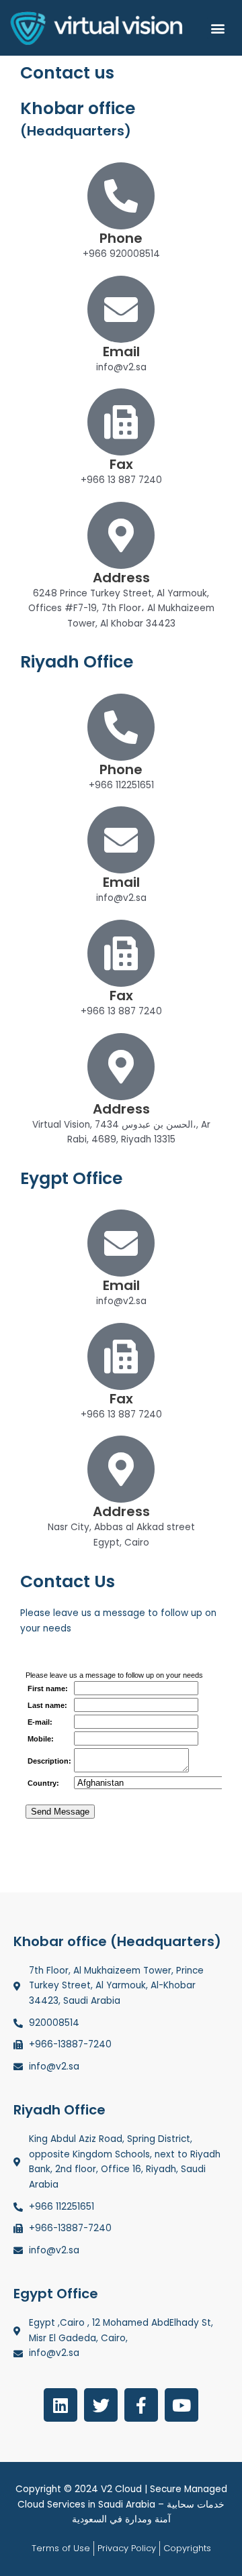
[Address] (121, 535)
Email (121, 352)
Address (121, 578)
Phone (121, 238)
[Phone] (121, 196)
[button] (218, 28)
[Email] (121, 309)
